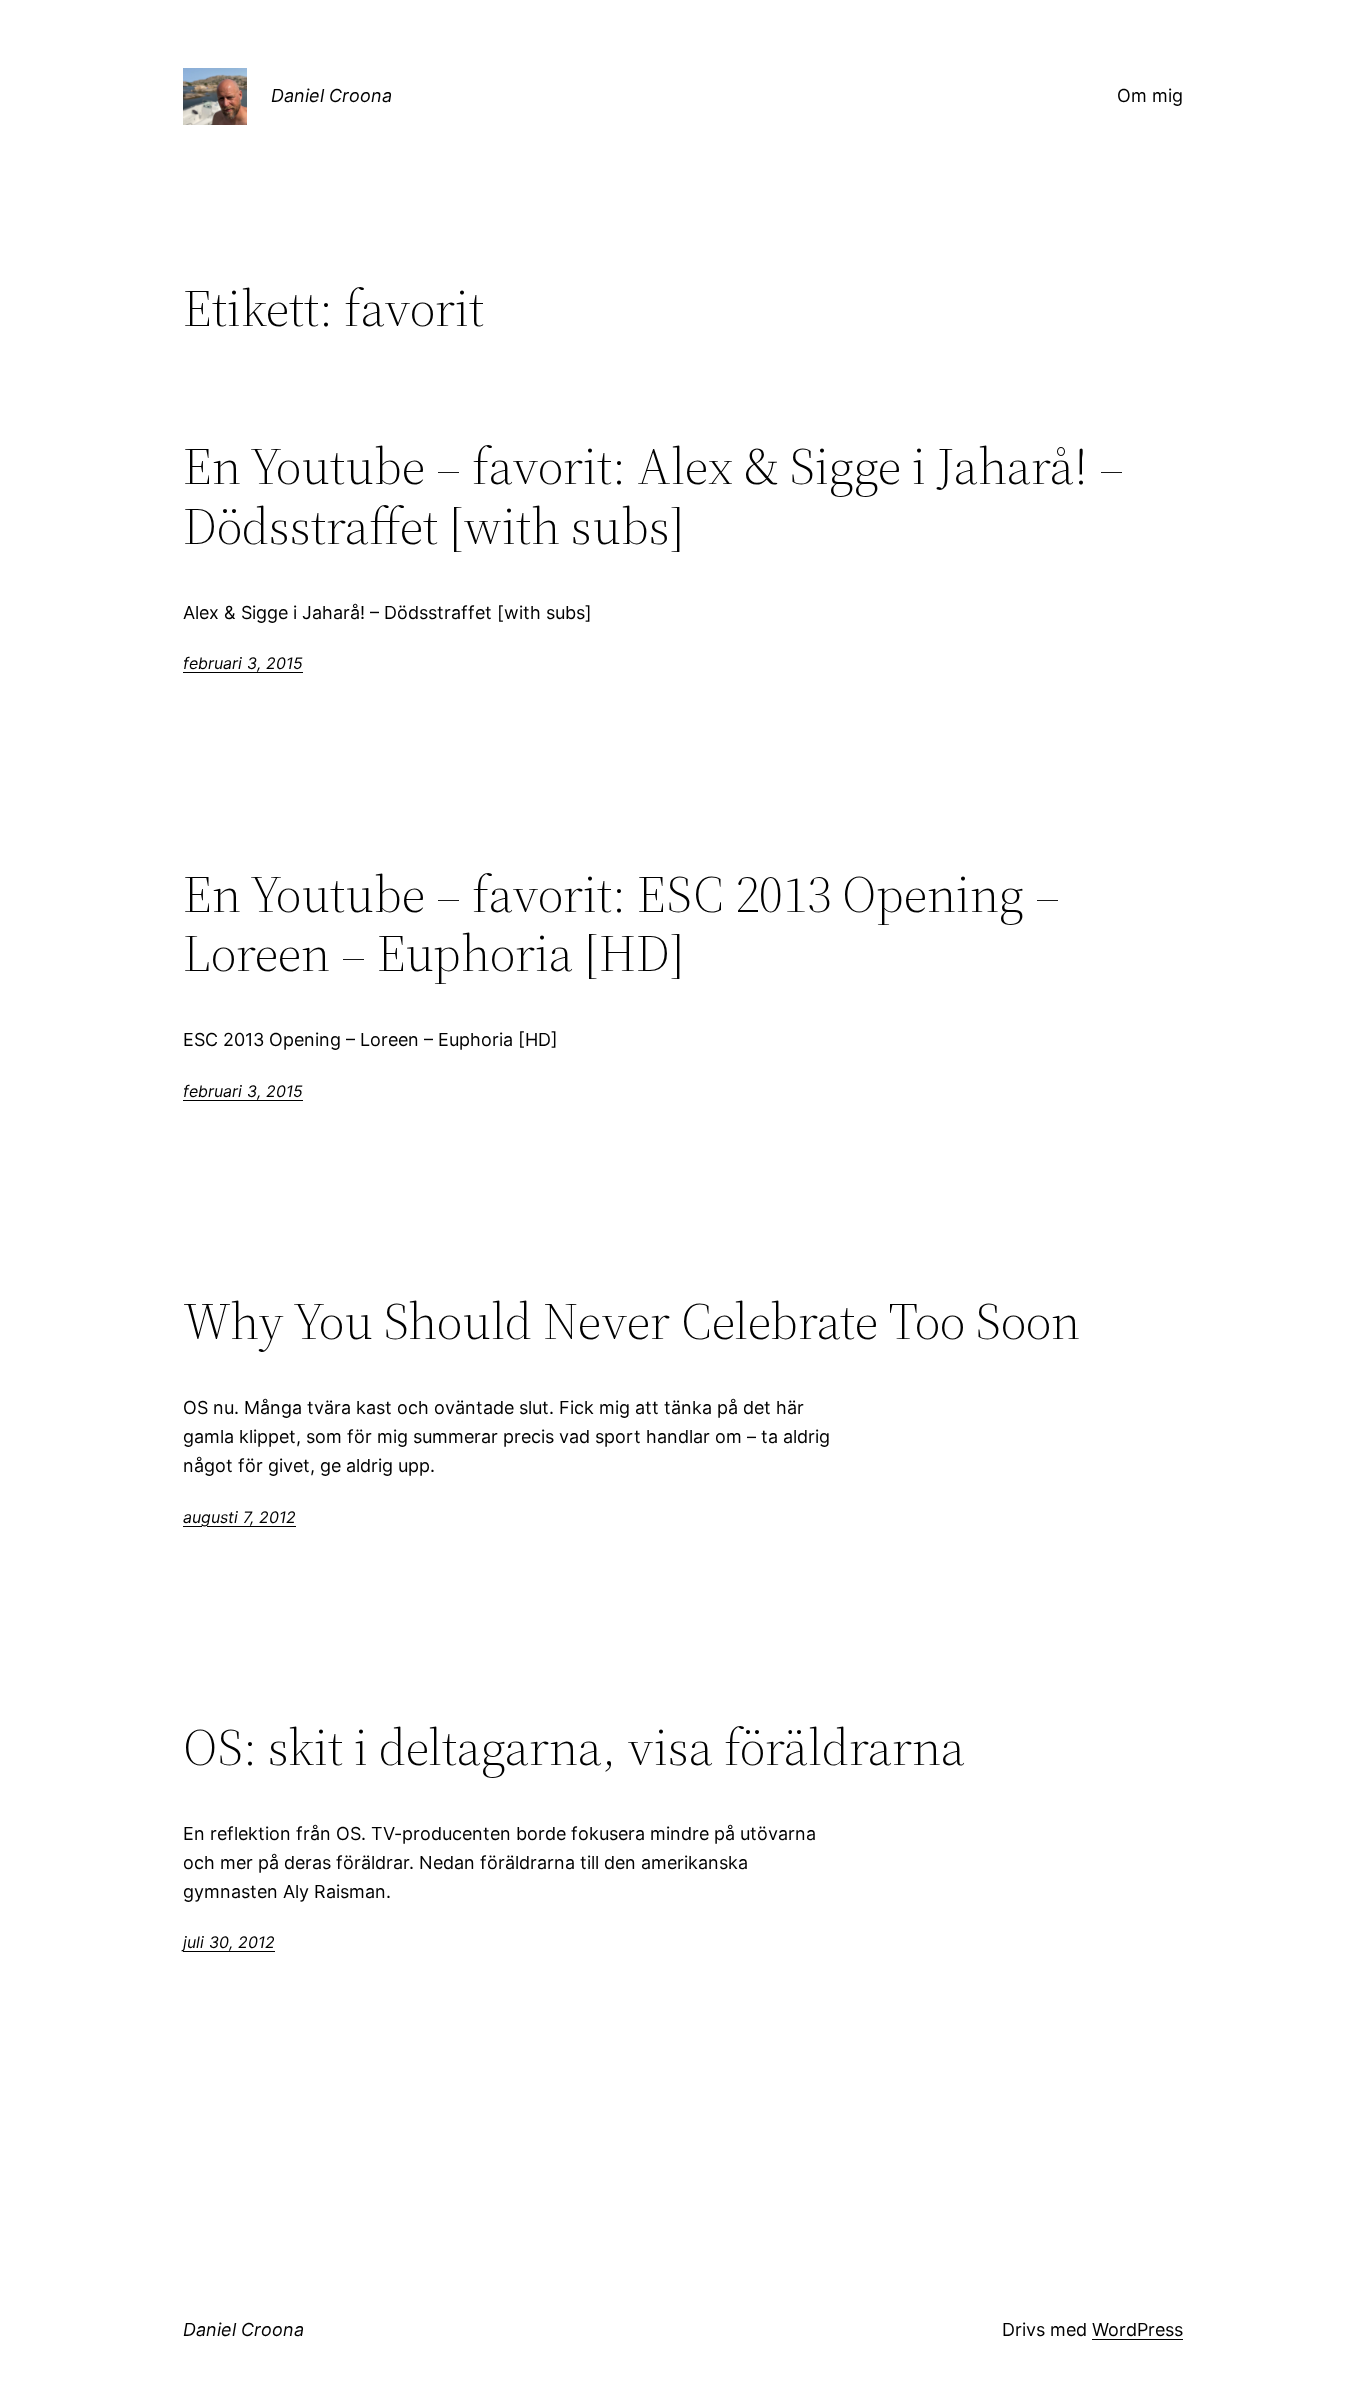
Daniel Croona (331, 95)
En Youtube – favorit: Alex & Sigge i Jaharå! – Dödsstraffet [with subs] (653, 496)
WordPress (1137, 2329)
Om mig (1150, 95)
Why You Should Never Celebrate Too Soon (631, 1321)
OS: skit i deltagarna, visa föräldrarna (574, 1747)
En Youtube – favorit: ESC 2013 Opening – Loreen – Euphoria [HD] (621, 924)
